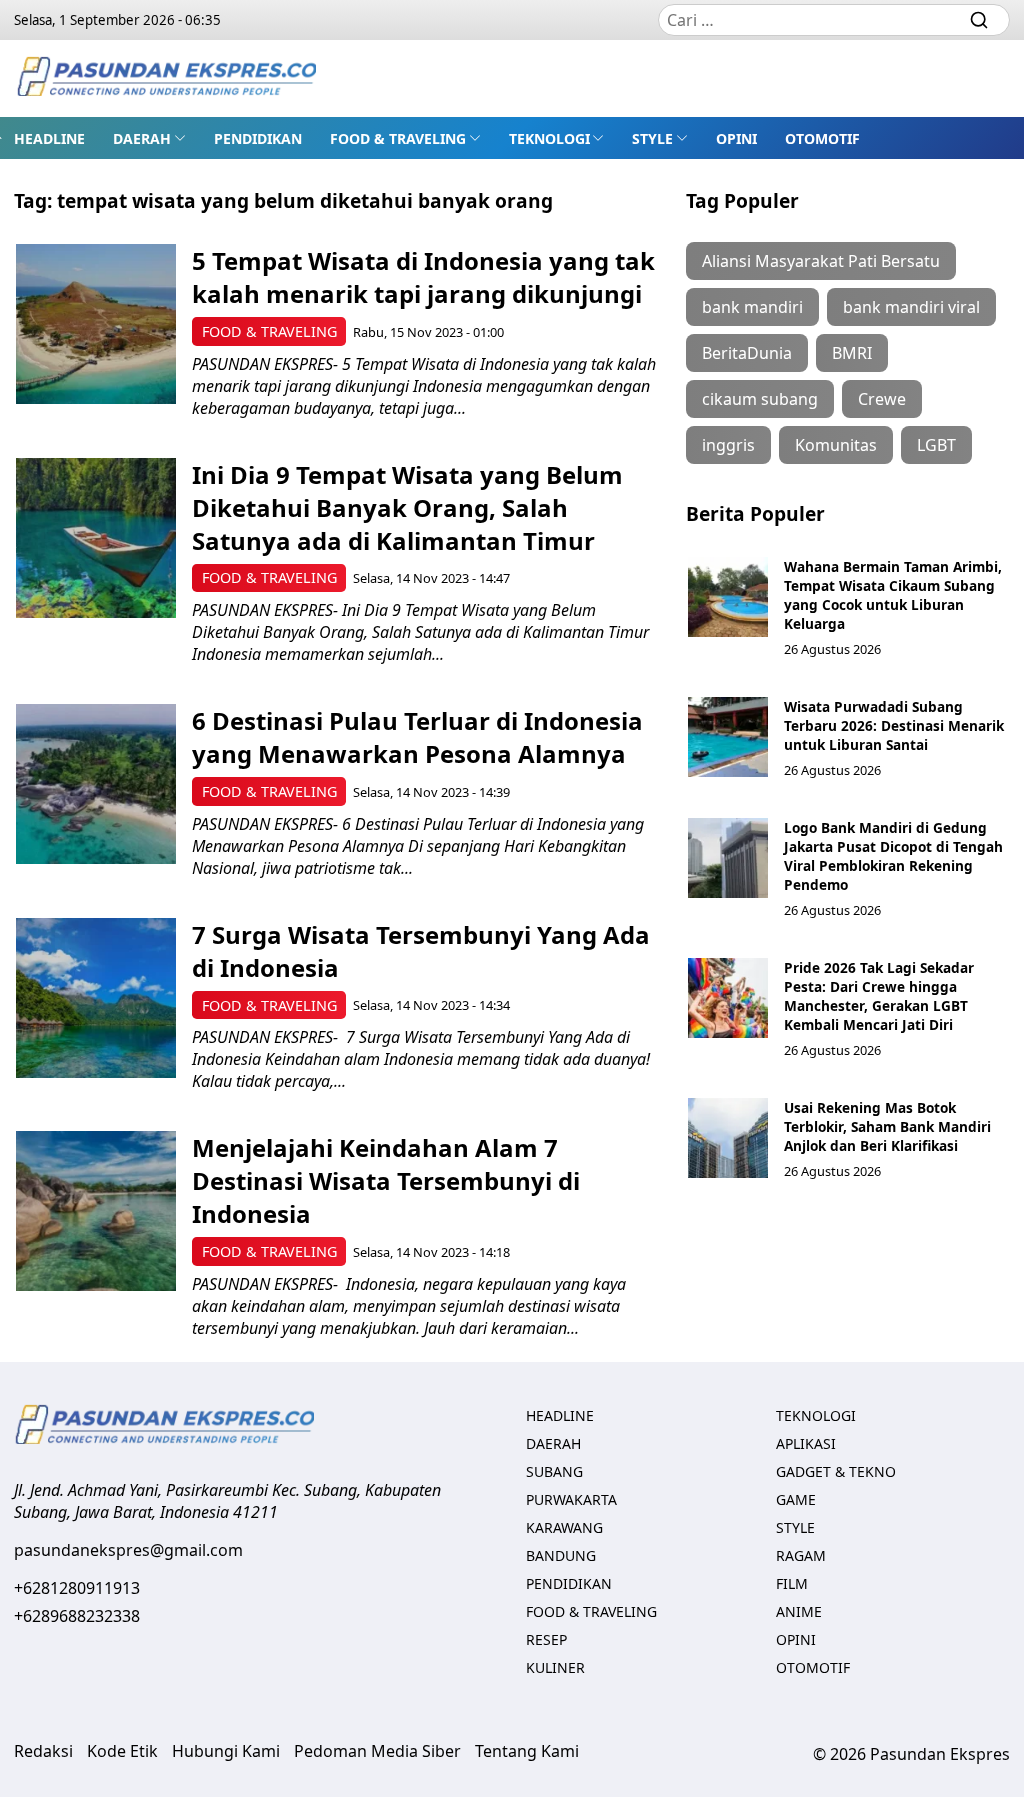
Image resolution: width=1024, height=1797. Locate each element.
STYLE (652, 138)
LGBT (936, 445)
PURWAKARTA (571, 1499)
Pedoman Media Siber (377, 1751)
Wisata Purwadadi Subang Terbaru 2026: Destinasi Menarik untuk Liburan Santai (894, 725)
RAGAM (801, 1555)
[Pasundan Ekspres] (166, 78)
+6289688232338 (77, 1616)
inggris (728, 445)
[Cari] (979, 20)
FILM (792, 1583)
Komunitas (836, 445)
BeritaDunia (747, 353)
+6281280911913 (77, 1588)
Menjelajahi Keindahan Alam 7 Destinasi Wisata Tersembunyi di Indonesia (386, 1180)
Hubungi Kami (226, 1751)
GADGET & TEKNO (836, 1471)
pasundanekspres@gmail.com (128, 1550)
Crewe (882, 399)
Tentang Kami (527, 1751)
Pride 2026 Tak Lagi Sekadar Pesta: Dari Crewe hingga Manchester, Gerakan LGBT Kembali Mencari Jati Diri (879, 996)
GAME (796, 1499)
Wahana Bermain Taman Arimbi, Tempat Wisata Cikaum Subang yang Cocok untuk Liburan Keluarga (893, 595)
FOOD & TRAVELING (398, 138)
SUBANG (554, 1471)
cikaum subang (760, 399)
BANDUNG (561, 1555)
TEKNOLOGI (549, 138)
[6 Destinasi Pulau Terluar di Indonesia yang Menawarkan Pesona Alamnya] (96, 784)
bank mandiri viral (911, 307)
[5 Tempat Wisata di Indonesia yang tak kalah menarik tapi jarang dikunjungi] (96, 324)
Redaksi (43, 1751)
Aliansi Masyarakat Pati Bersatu (821, 261)
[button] (149, 138)
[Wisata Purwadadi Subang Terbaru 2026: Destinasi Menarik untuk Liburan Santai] (728, 737)
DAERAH (142, 138)
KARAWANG (564, 1527)
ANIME (799, 1611)
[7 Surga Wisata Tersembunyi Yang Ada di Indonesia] (96, 998)
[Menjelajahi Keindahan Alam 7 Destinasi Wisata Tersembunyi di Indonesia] (96, 1211)
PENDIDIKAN (258, 138)
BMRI (852, 353)
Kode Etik (122, 1751)
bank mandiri (752, 307)
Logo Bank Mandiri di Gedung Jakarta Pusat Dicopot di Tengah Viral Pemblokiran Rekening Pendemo (893, 856)
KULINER (555, 1667)
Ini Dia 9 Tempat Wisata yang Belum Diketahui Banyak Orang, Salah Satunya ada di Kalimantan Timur (407, 507)
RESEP (546, 1639)
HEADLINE (49, 138)
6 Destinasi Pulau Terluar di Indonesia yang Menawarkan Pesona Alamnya (417, 737)
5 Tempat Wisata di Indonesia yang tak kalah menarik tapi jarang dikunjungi (423, 277)
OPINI (736, 138)
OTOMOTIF (822, 138)
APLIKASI (806, 1443)
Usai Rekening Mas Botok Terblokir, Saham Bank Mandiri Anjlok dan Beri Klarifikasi (887, 1126)
